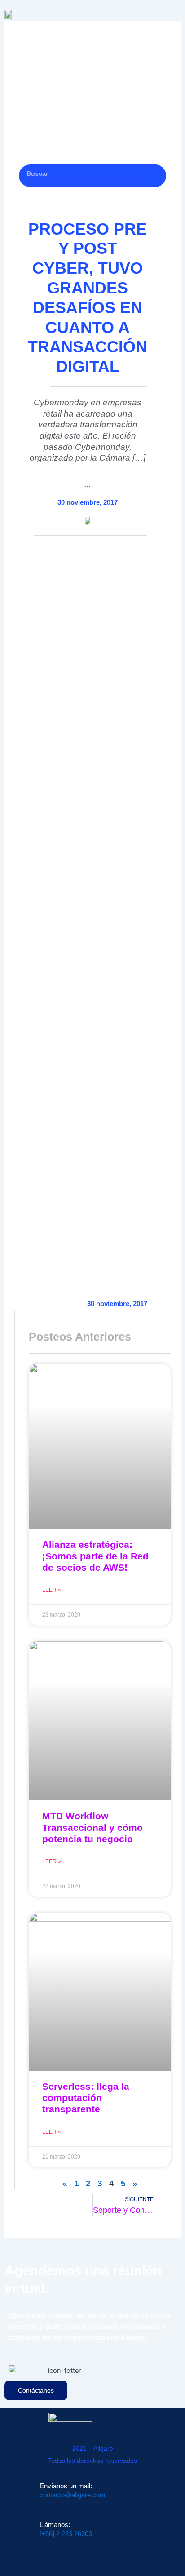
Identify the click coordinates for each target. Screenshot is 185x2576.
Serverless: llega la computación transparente (86, 2098)
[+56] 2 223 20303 (66, 2534)
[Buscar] (155, 176)
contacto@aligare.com (73, 2495)
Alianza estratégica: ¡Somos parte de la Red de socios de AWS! (95, 1556)
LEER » (52, 1590)
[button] (176, 12)
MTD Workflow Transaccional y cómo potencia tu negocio (92, 1827)
